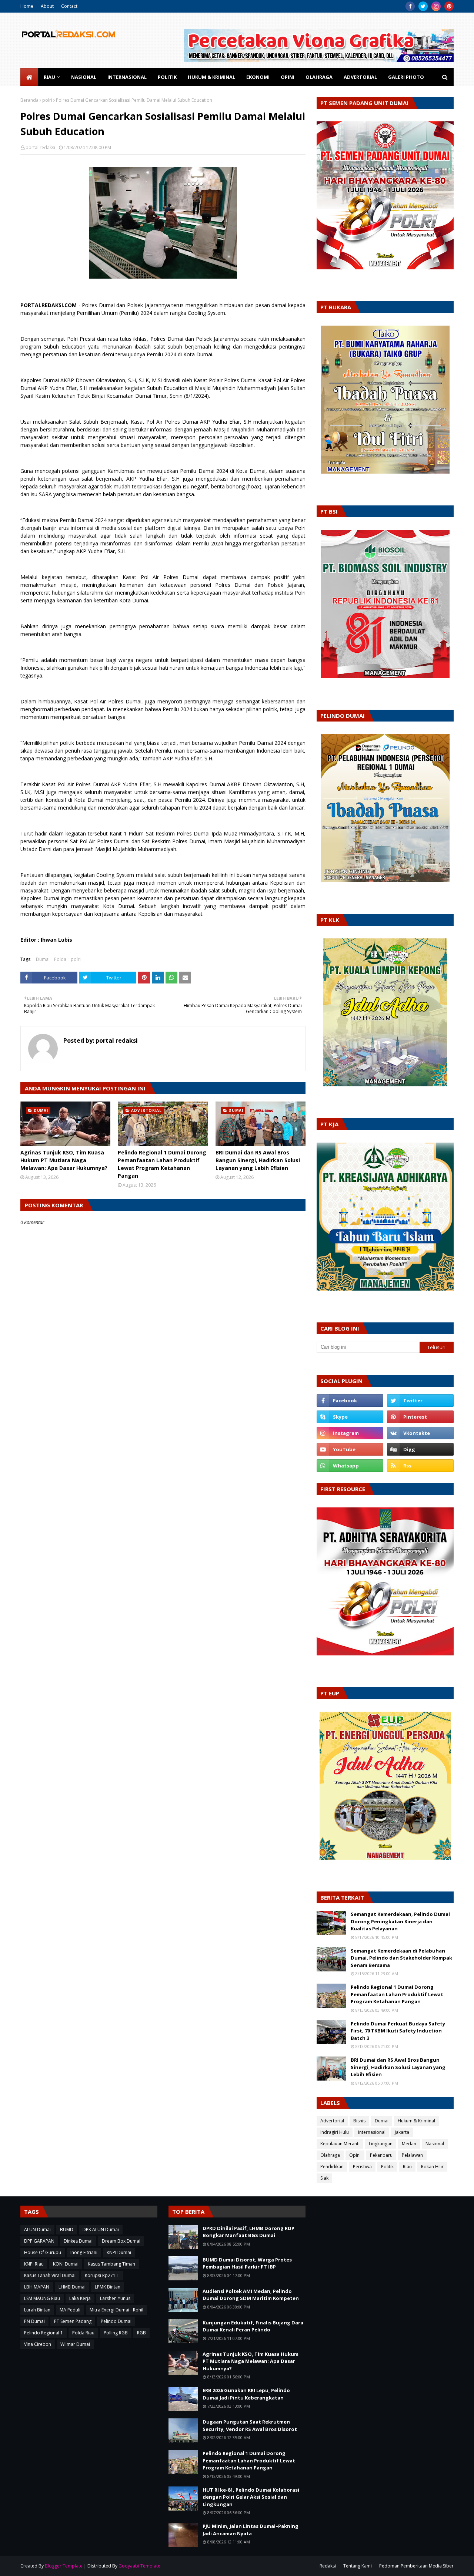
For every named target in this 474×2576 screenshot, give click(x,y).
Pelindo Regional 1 (44, 2333)
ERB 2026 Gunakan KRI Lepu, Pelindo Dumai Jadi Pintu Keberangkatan (246, 2394)
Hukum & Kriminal (416, 2121)
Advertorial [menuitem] (360, 77)
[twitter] (423, 6)
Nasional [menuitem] (84, 77)
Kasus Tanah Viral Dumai (50, 2275)
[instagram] (436, 6)
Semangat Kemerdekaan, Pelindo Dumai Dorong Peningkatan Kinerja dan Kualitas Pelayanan (400, 1921)
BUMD (67, 2229)
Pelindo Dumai (116, 2321)
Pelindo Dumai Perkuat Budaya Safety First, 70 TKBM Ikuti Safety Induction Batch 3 (398, 2031)
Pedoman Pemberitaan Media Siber (416, 2566)
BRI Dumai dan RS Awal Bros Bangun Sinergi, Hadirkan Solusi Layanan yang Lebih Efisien (258, 1160)
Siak (324, 2178)
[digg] (420, 1449)
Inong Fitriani (84, 2252)
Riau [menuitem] (49, 77)
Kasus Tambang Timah (111, 2264)
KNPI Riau (34, 2264)
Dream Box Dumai (121, 2241)
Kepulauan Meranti (340, 2144)
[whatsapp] (350, 1466)
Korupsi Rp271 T (102, 2275)
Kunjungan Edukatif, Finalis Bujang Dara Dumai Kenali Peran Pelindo (253, 2326)
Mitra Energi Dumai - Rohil (116, 2310)
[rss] (420, 1466)
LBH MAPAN (37, 2287)
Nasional (435, 2144)
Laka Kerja (80, 2298)
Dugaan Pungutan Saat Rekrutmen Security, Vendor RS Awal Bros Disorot (250, 2425)
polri (47, 100)
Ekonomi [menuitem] (258, 77)
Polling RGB (116, 2333)
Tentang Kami (358, 2566)
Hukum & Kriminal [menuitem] (211, 77)
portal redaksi (40, 147)
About (47, 6)
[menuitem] (29, 77)
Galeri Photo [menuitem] (406, 77)
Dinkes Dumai (78, 2241)
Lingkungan (381, 2144)
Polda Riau (83, 2333)
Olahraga (330, 2155)
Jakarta (402, 2132)
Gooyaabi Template (139, 2566)
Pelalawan (412, 2155)
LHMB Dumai (72, 2287)
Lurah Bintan (37, 2310)
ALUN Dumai (37, 2229)
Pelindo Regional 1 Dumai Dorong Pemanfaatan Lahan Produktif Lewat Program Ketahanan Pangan (162, 1164)
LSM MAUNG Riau (42, 2298)
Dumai (43, 959)
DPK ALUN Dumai (101, 2229)
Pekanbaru (381, 2155)
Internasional (372, 2132)
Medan (409, 2144)
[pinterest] (449, 6)
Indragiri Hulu (335, 2132)
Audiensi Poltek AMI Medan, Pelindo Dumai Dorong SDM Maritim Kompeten (251, 2295)
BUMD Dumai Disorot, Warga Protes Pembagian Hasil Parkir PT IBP (247, 2263)
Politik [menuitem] (167, 77)
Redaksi (328, 2566)
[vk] (420, 1433)
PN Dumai (34, 2321)
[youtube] (350, 1449)
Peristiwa (362, 2167)
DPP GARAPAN (39, 2241)
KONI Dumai (66, 2264)
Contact (69, 6)
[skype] (350, 1417)
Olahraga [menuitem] (319, 77)
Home (27, 6)
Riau (407, 2167)
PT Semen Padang (73, 2321)
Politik (387, 2167)
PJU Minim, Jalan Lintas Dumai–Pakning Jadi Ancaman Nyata (251, 2530)
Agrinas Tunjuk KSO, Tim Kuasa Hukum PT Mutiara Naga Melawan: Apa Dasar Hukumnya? (64, 1160)
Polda (60, 959)
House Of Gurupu (43, 2252)
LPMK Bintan (108, 2287)
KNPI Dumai (119, 2252)
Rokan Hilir (432, 2167)
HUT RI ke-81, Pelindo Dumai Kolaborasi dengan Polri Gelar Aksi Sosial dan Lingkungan (251, 2497)
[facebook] (410, 6)
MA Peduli (70, 2310)
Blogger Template (64, 2566)
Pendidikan (332, 2167)
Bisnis (359, 2121)
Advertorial (332, 2121)
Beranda (29, 100)
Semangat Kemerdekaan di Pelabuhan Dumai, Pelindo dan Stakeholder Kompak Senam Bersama (401, 1958)
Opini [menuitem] (288, 77)
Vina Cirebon (38, 2344)
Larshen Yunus (115, 2298)
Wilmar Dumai (75, 2344)
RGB (141, 2333)
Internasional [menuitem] (127, 77)
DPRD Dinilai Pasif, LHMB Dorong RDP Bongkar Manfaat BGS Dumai (248, 2232)
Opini (355, 2155)
